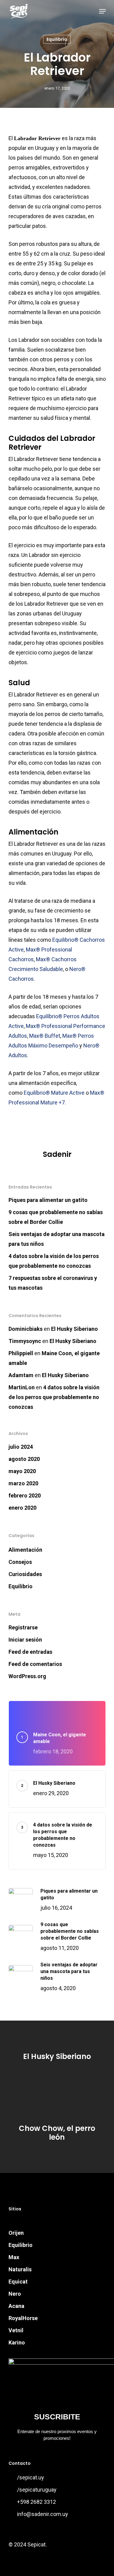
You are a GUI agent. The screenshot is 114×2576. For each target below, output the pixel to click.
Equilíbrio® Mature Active (54, 1093)
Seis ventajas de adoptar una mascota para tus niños (57, 1239)
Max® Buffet (45, 1036)
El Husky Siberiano (74, 1329)
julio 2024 (21, 1447)
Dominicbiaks (26, 1329)
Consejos (20, 1562)
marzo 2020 (23, 1483)
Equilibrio (57, 39)
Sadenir (57, 1154)
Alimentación (25, 1550)
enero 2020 (22, 1508)
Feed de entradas (30, 1652)
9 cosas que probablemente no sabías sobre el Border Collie (56, 1217)
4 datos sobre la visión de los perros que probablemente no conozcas (54, 1261)
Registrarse (23, 1627)
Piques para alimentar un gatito (48, 1200)
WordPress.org (27, 1676)
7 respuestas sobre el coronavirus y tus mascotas (53, 1283)
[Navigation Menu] (102, 11)
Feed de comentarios (35, 1664)
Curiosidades (25, 1574)
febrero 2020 (25, 1495)
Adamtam (21, 1375)
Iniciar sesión (25, 1640)
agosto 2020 (24, 1459)
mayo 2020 (22, 1471)
